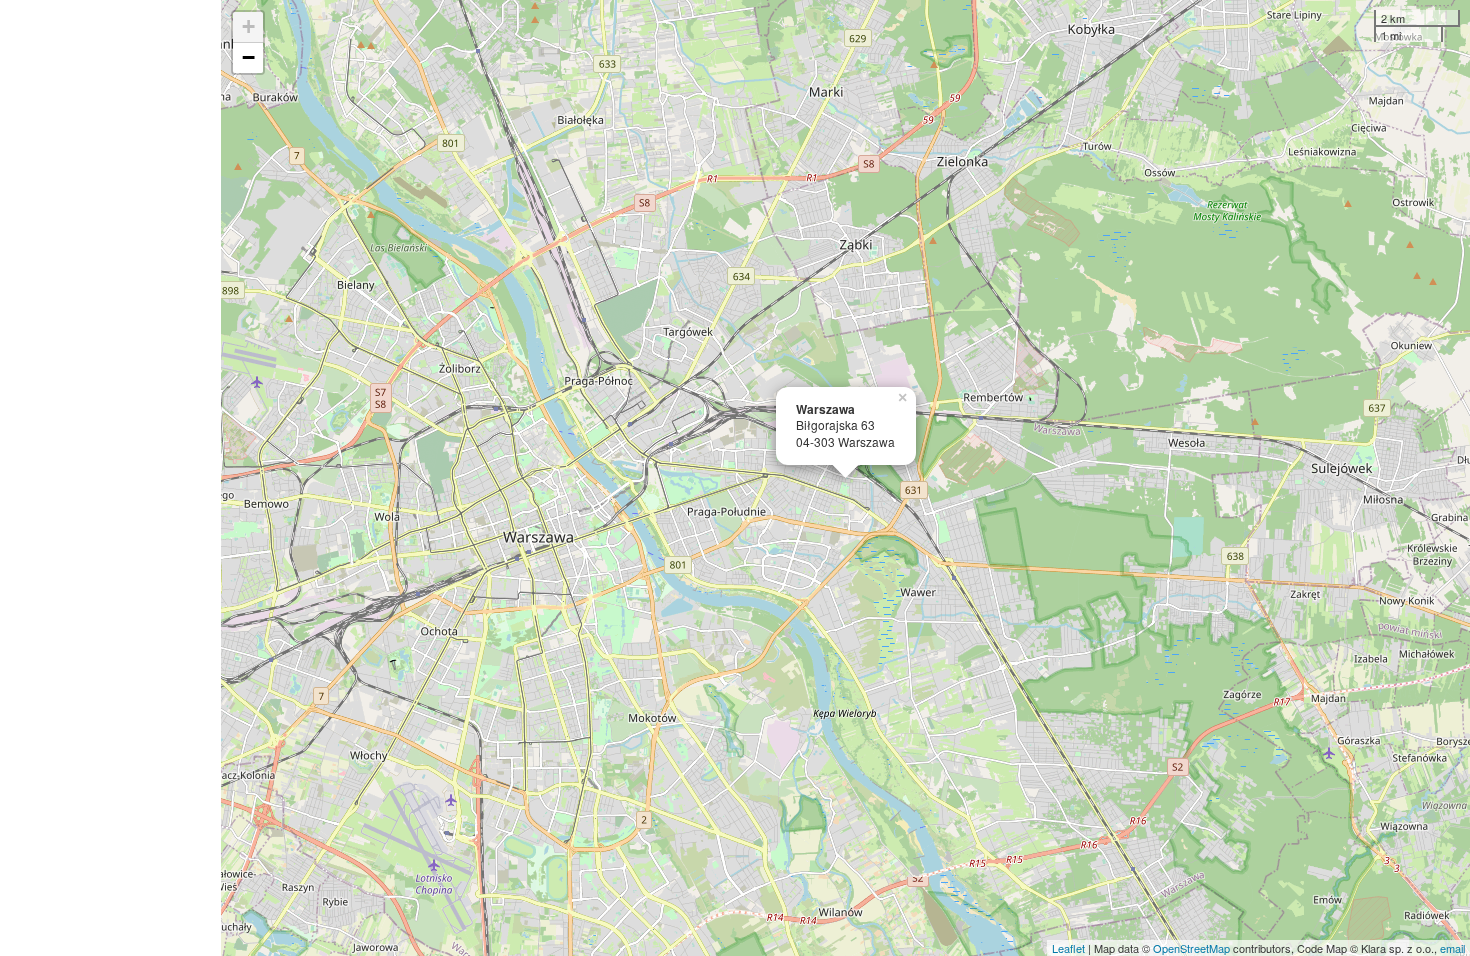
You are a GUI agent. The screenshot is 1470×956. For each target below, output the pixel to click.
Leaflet (1068, 948)
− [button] (248, 57)
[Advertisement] (110, 478)
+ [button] (248, 26)
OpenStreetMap (1191, 948)
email (1452, 948)
